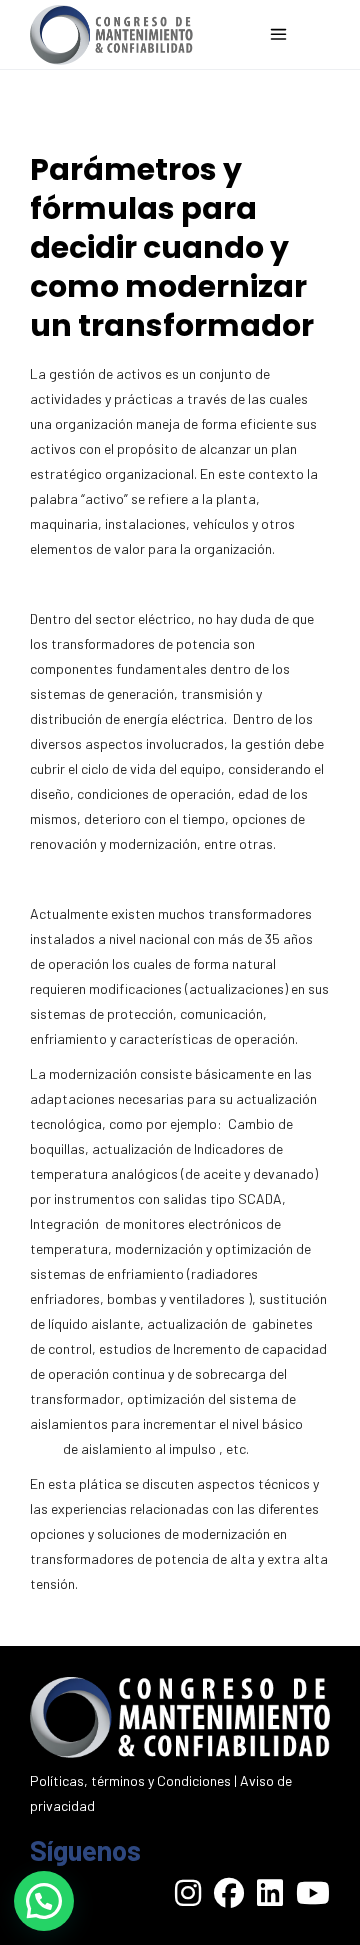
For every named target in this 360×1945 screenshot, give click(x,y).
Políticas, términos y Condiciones (130, 1780)
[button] (44, 1901)
